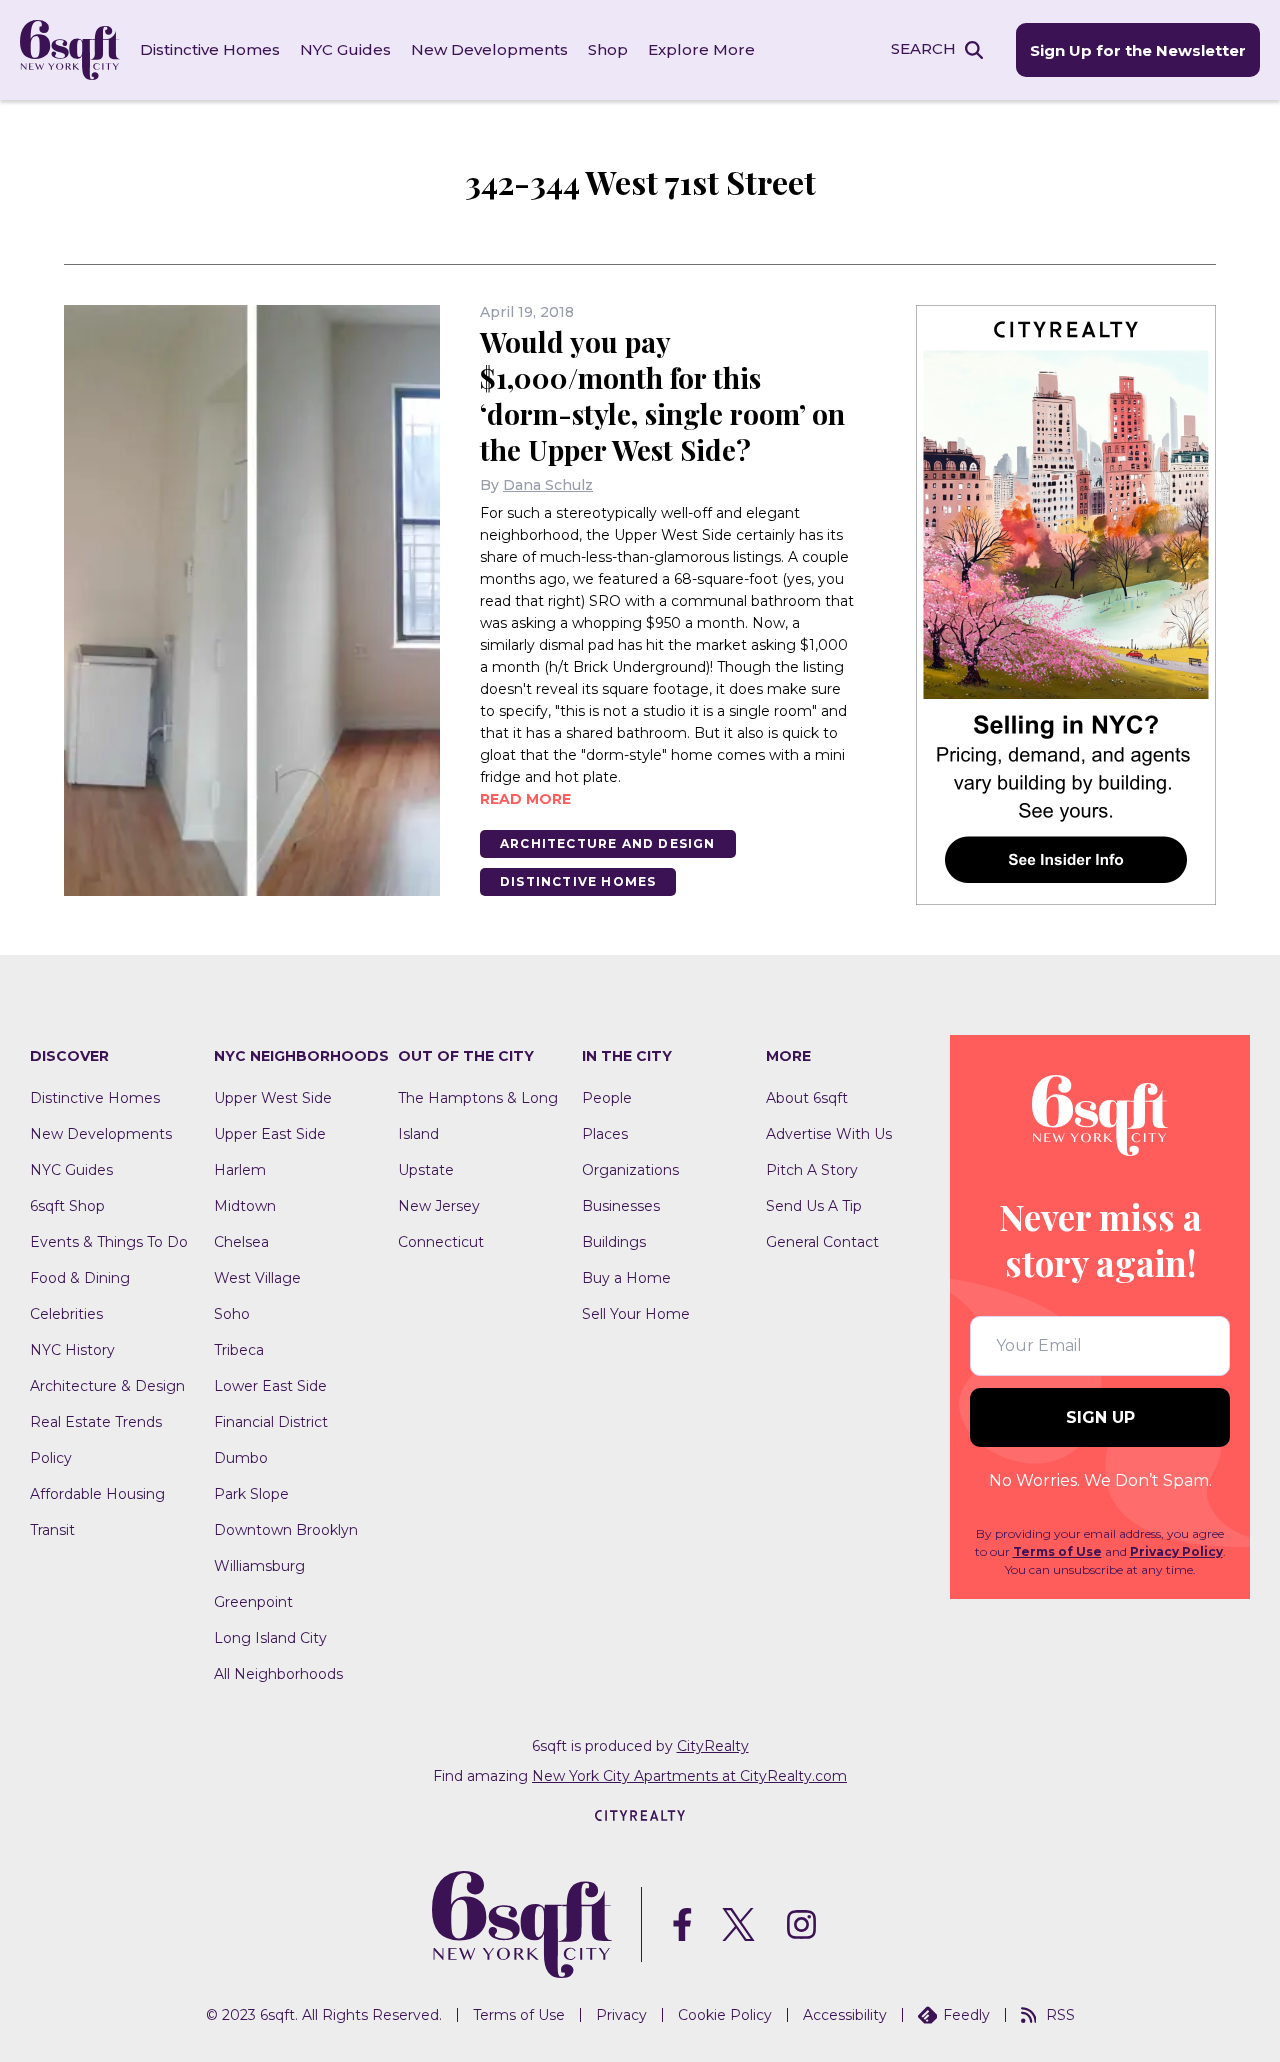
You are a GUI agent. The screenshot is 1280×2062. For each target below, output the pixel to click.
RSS (1060, 2015)
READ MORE (525, 799)
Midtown (245, 1206)
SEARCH (923, 48)
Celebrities (66, 1314)
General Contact (822, 1242)
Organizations (630, 1170)
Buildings (614, 1242)
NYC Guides (345, 49)
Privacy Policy (1176, 1551)
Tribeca (239, 1350)
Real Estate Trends (96, 1422)
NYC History (72, 1350)
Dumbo (241, 1458)
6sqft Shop (67, 1206)
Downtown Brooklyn (286, 1530)
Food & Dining (80, 1278)
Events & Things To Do (109, 1242)
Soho (232, 1314)
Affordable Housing (97, 1494)
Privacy (621, 2015)
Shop (608, 49)
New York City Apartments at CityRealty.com (689, 1776)
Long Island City (270, 1638)
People (607, 1098)
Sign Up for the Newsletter (1138, 50)
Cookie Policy (725, 2015)
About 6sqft (807, 1098)
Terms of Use (1057, 1551)
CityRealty (713, 1746)
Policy (51, 1458)
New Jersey (439, 1206)
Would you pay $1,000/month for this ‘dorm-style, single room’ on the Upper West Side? (662, 395)
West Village (257, 1278)
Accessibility (845, 2015)
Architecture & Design (107, 1386)
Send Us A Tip (814, 1206)
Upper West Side (273, 1098)
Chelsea (241, 1242)
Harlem (240, 1170)
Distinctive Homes (210, 49)
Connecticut (441, 1242)
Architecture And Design (608, 843)
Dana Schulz (548, 485)
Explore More (701, 49)
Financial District (271, 1422)
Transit (52, 1530)
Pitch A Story (812, 1170)
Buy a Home (626, 1278)
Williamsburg (259, 1566)
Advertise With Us (829, 1134)
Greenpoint (253, 1602)
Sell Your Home (636, 1314)
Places (605, 1134)
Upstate (426, 1170)
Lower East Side (270, 1386)
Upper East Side (270, 1134)
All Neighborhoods (278, 1674)
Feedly (966, 2015)
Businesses (621, 1206)
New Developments (489, 49)
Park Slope (251, 1494)
